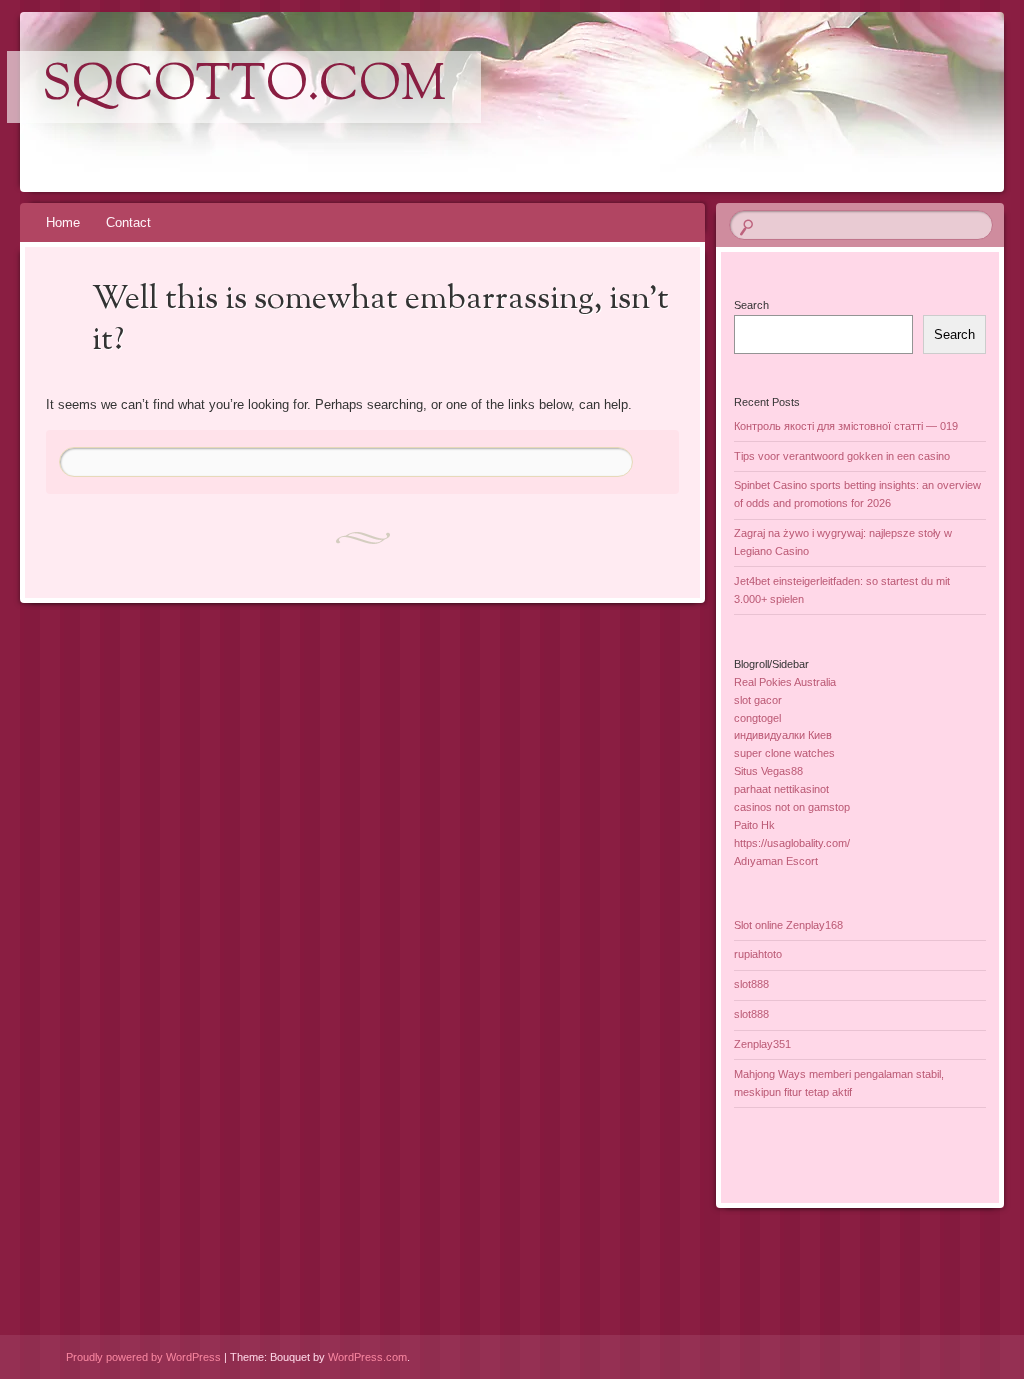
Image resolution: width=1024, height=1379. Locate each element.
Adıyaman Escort (776, 861)
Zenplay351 (762, 1044)
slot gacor (758, 700)
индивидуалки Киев (783, 735)
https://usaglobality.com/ (792, 843)
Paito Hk (754, 825)
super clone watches (784, 753)
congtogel (757, 718)
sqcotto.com (244, 87)
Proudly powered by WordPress (143, 1357)
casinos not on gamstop (792, 807)
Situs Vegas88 (768, 771)
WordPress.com (367, 1357)
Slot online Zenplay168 (788, 925)
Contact (128, 222)
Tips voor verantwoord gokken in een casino (842, 456)
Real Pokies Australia (785, 682)
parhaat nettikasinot (781, 789)
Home (63, 222)
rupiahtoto (758, 954)
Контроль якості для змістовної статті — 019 (846, 426)
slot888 (751, 984)
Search (751, 305)
